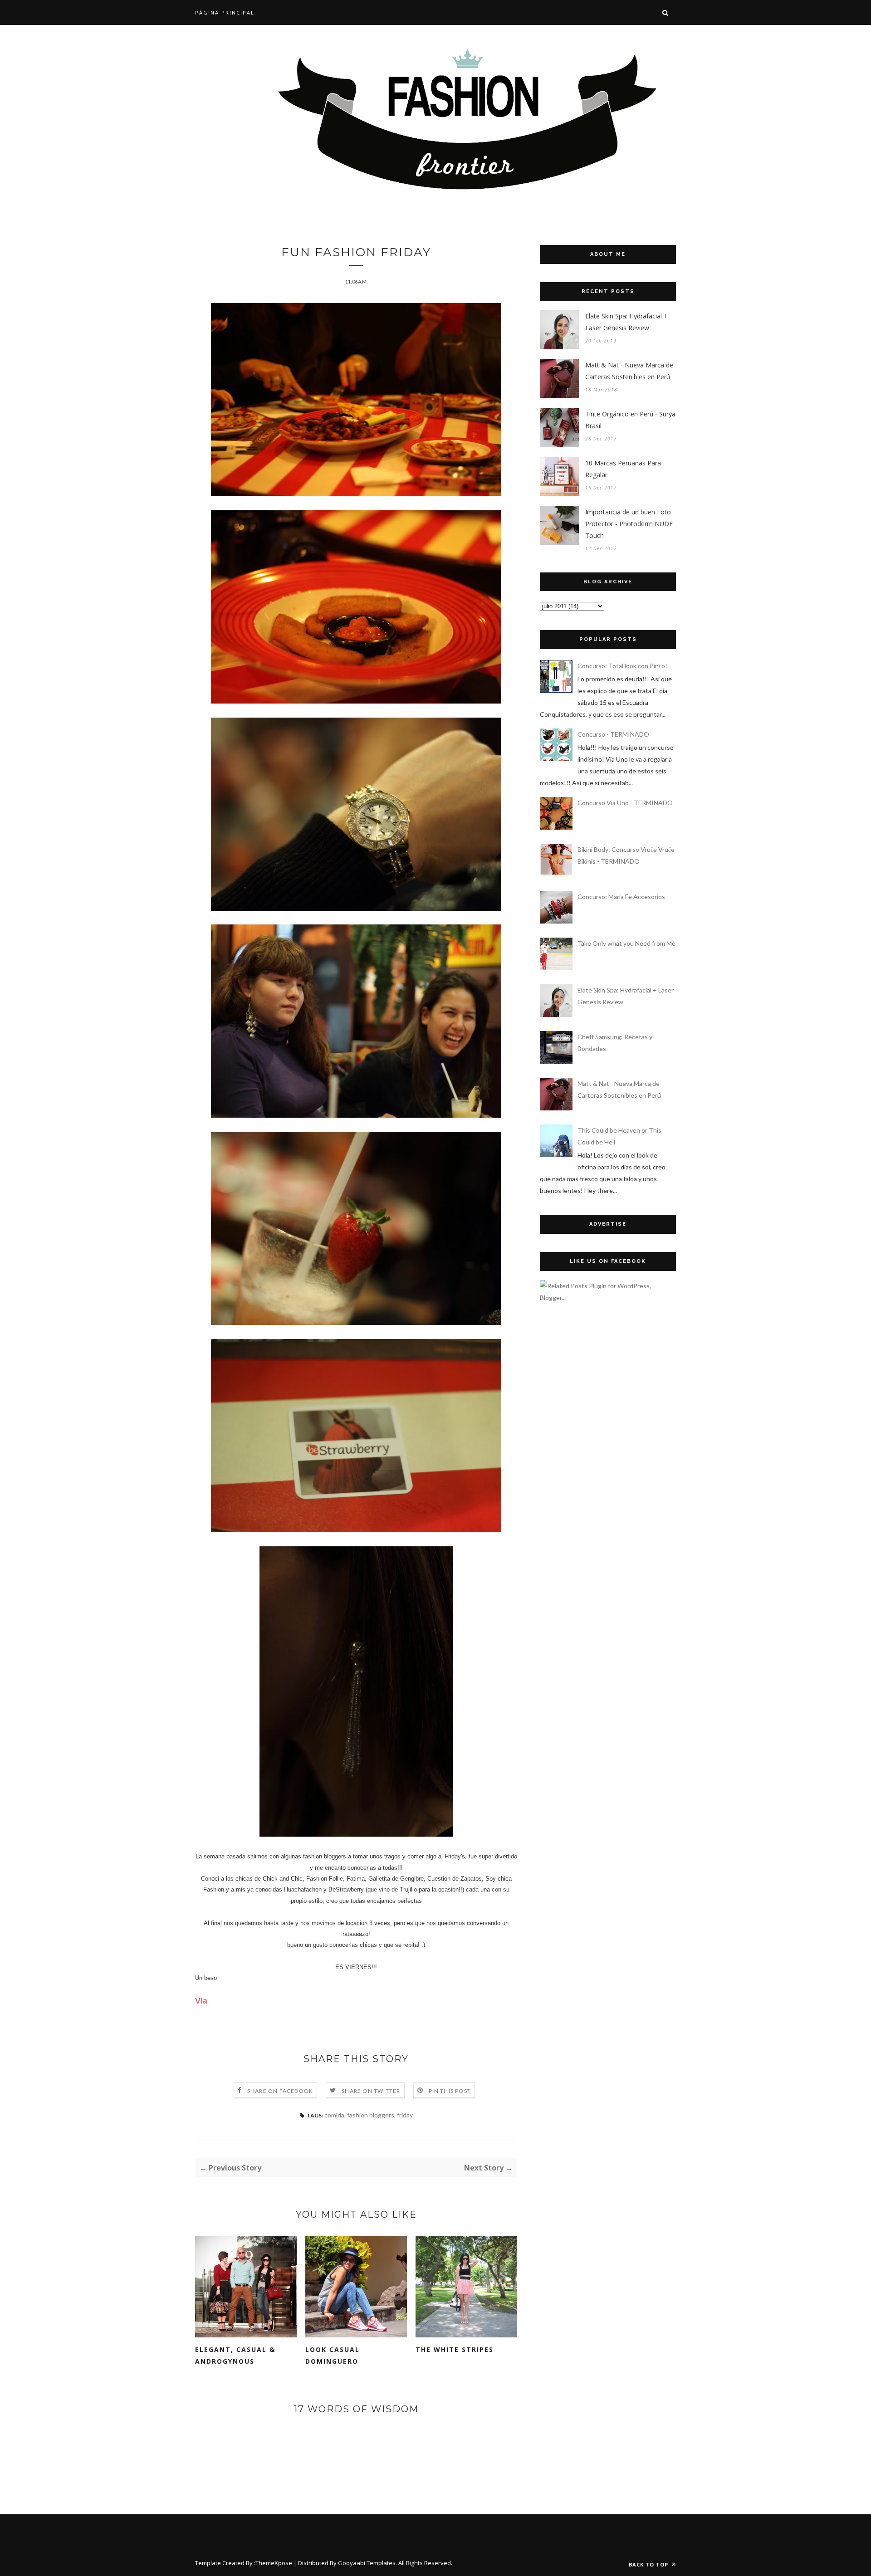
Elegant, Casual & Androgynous (235, 2355)
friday (405, 2115)
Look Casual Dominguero (333, 2355)
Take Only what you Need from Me (626, 943)
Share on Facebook (280, 2091)
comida (334, 2115)
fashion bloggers (371, 2115)
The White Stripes (455, 2349)
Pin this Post (450, 2091)
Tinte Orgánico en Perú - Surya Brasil (630, 420)
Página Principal (225, 12)
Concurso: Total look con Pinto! (622, 666)
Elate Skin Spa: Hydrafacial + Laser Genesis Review (626, 322)
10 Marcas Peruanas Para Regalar (623, 469)
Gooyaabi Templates (367, 2563)
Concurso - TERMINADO (613, 734)
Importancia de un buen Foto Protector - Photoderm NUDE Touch (629, 524)
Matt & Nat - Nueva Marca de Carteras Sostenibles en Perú (629, 371)
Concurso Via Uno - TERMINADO (625, 803)
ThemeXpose (274, 2563)
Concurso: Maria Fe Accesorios (621, 897)
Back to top (649, 2564)
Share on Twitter (371, 2091)
